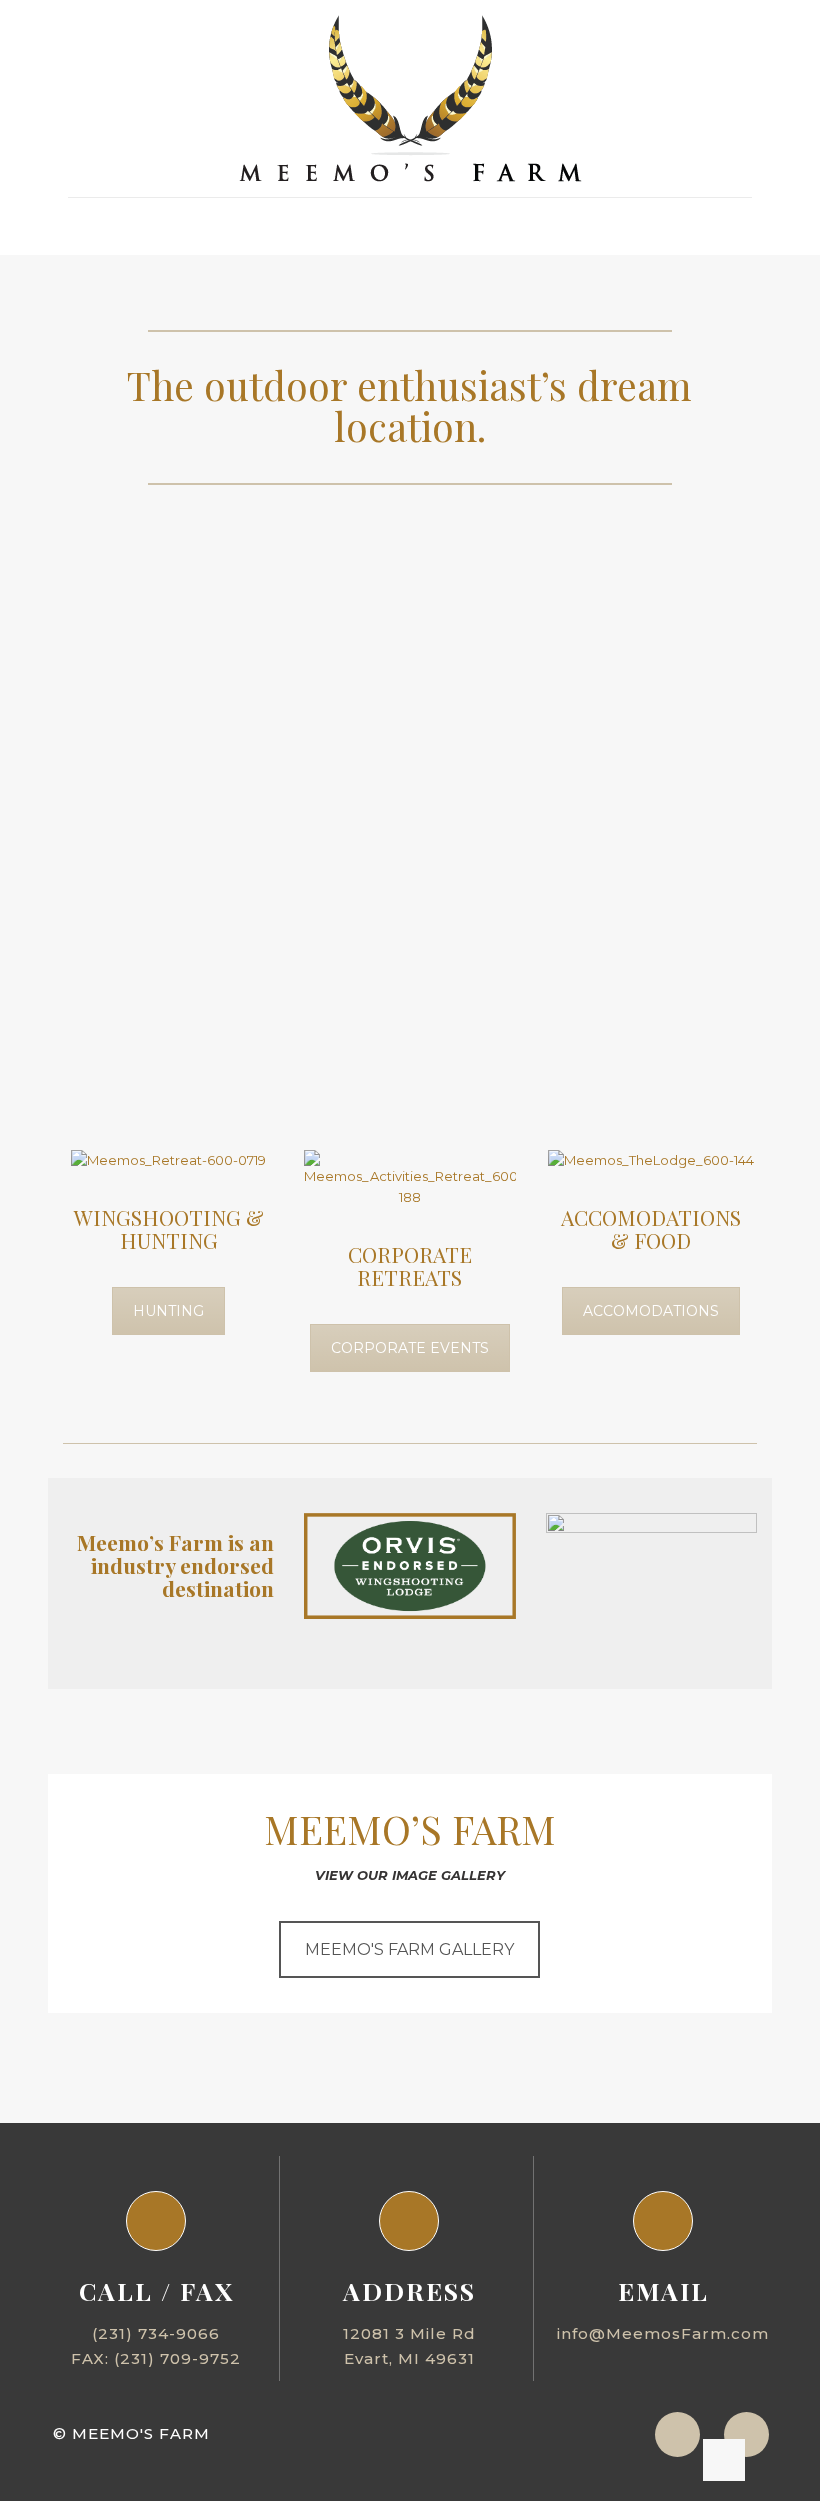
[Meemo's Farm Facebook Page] (746, 2434)
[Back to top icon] (724, 2460)
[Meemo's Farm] (410, 98)
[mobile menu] (85, 226)
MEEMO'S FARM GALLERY (409, 1949)
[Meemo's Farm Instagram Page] (677, 2434)
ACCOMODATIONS (651, 1311)
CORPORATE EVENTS (410, 1348)
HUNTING (168, 1311)
